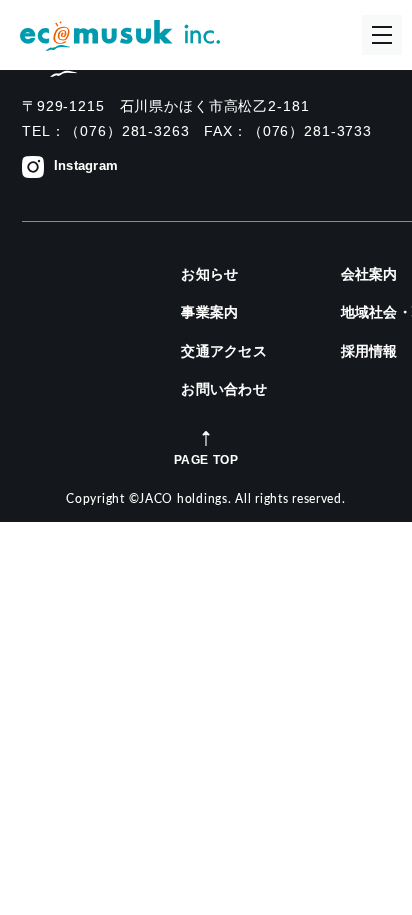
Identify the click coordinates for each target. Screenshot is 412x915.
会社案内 (369, 274)
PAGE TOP (206, 459)
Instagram (86, 165)
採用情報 (369, 351)
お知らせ (209, 274)
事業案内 (209, 312)
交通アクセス (224, 351)
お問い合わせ (224, 389)
